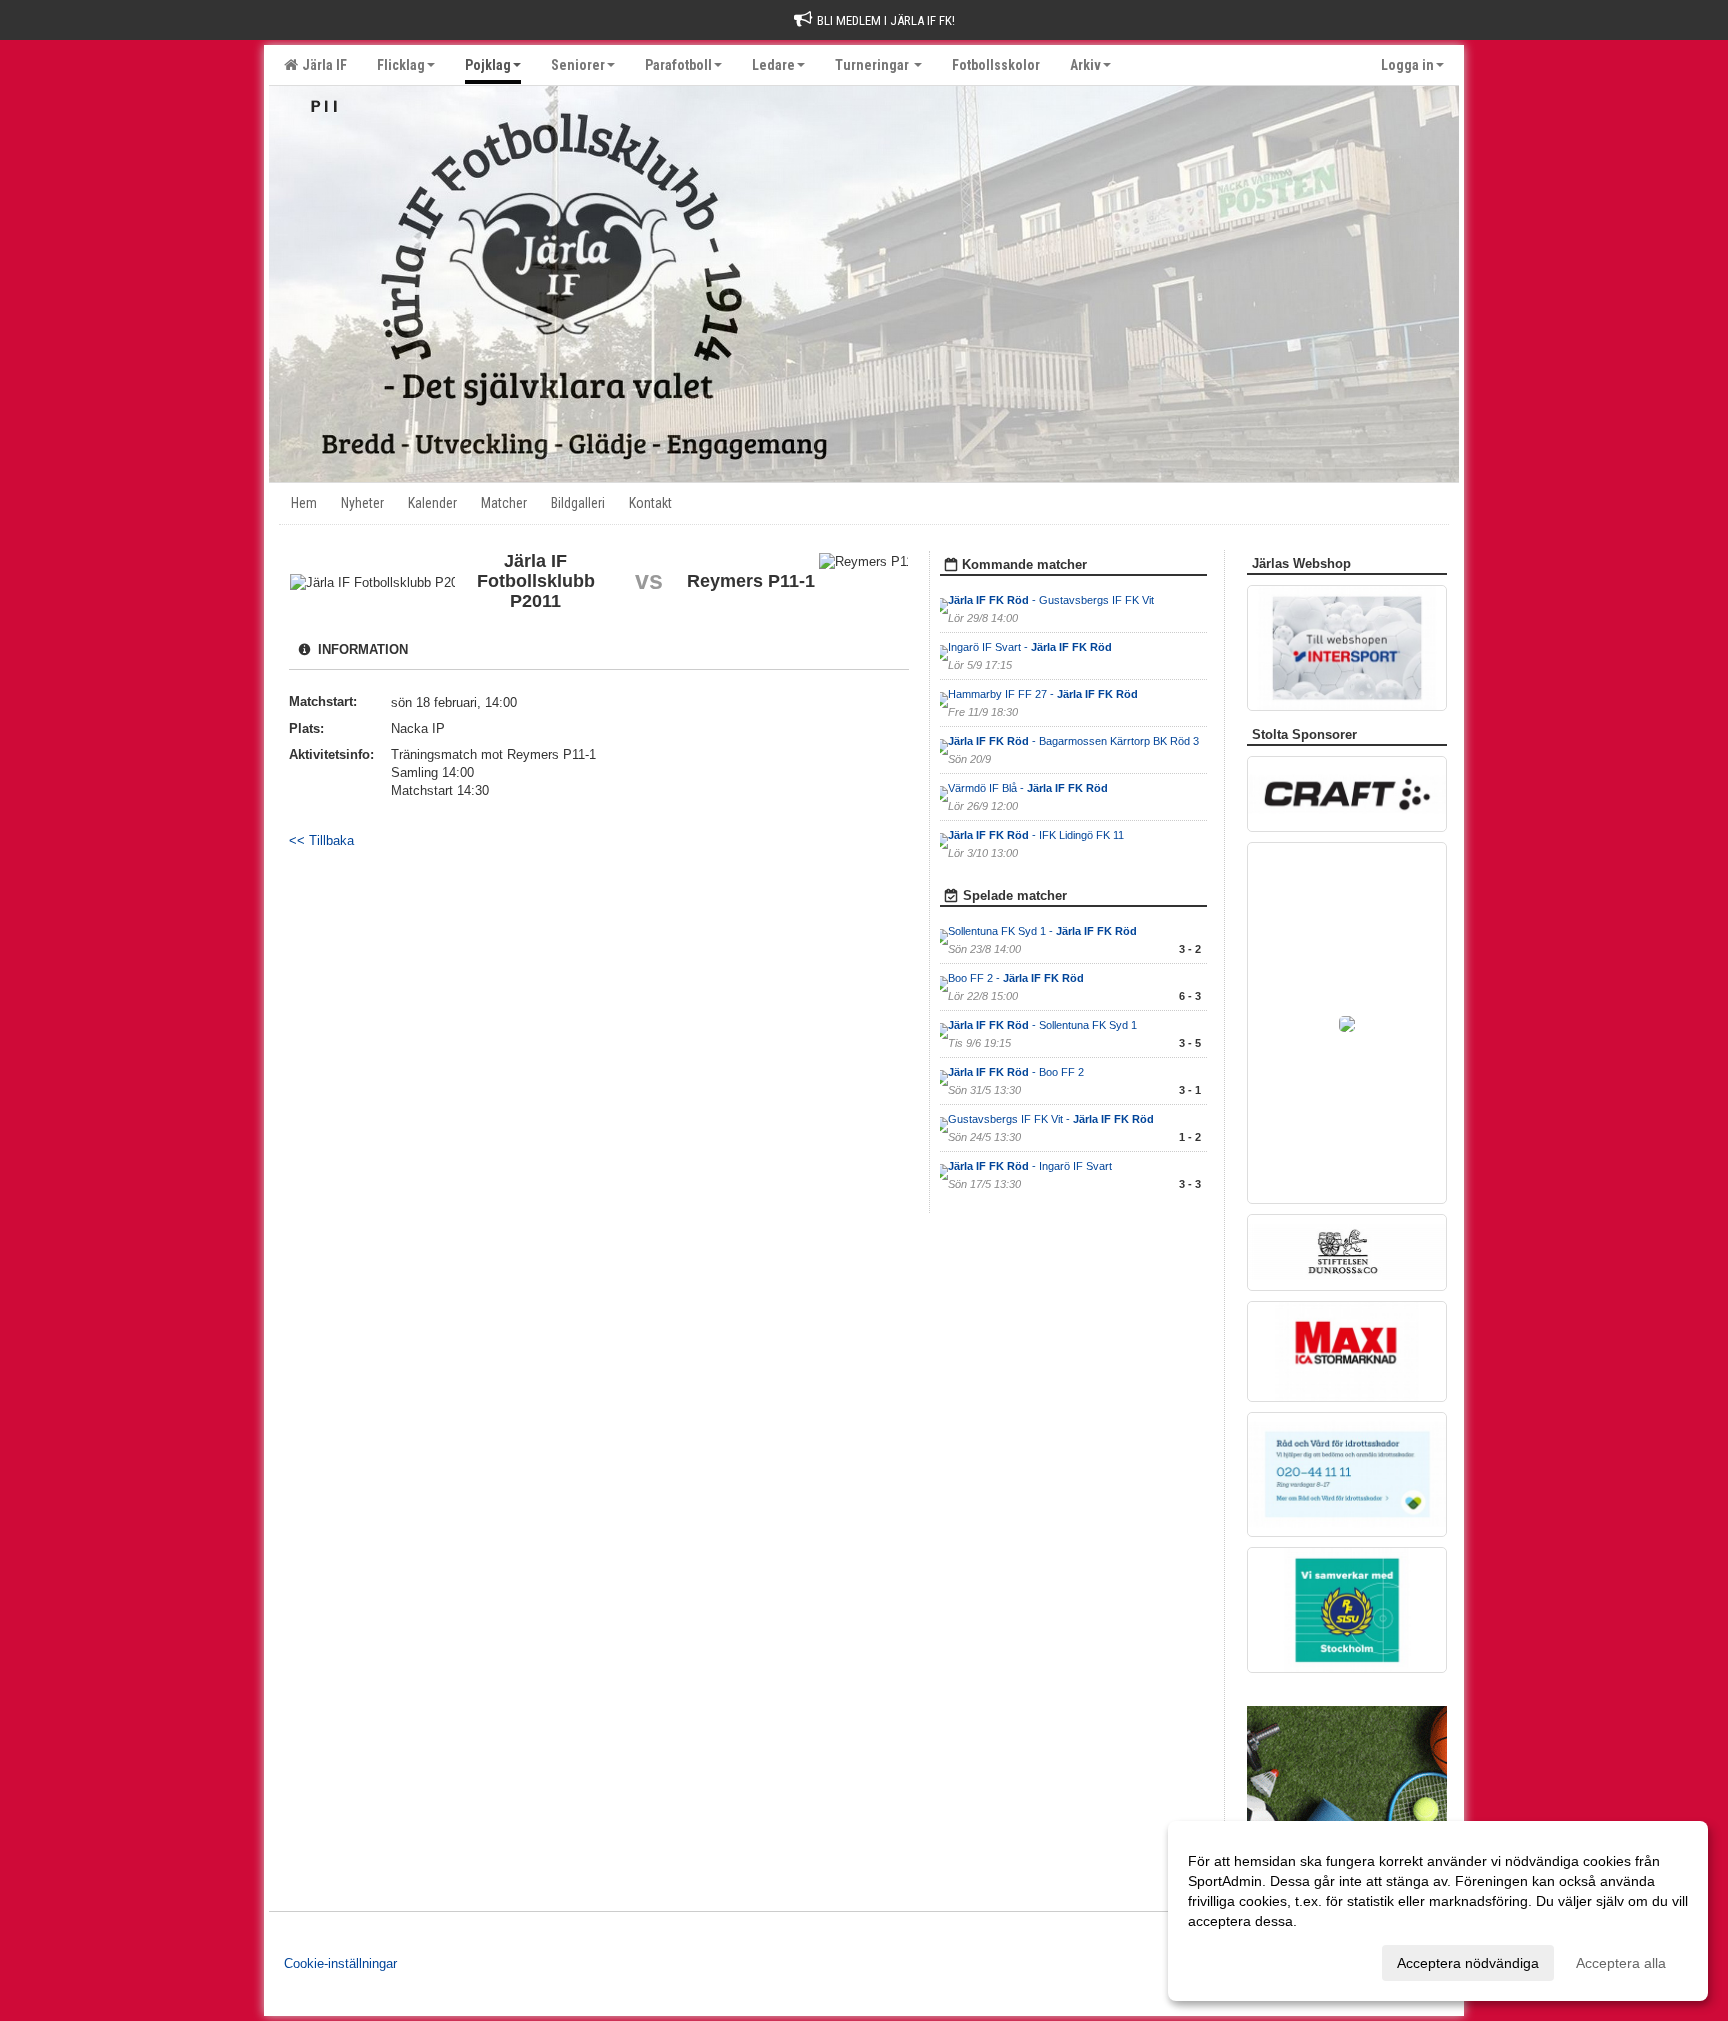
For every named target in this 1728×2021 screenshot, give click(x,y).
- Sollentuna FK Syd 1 (1042, 1025)
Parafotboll (678, 65)
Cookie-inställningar (340, 1963)
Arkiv (1085, 65)
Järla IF (321, 65)
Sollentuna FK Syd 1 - (1042, 931)
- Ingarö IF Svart (1030, 1166)
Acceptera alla (1621, 1963)
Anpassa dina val (1242, 1960)
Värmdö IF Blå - (1028, 788)
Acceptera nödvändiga (1468, 1963)
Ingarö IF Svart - (1030, 647)
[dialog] (1438, 1911)
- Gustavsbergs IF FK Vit (1051, 600)
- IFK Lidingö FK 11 (1036, 835)
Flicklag (401, 65)
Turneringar (873, 65)
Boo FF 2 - (1016, 978)
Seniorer (578, 65)
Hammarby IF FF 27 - (1043, 694)
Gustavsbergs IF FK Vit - (1051, 1119)
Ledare (773, 65)
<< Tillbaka (321, 840)
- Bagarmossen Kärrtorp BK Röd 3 (1073, 741)
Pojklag (488, 65)
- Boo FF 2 (1016, 1072)
